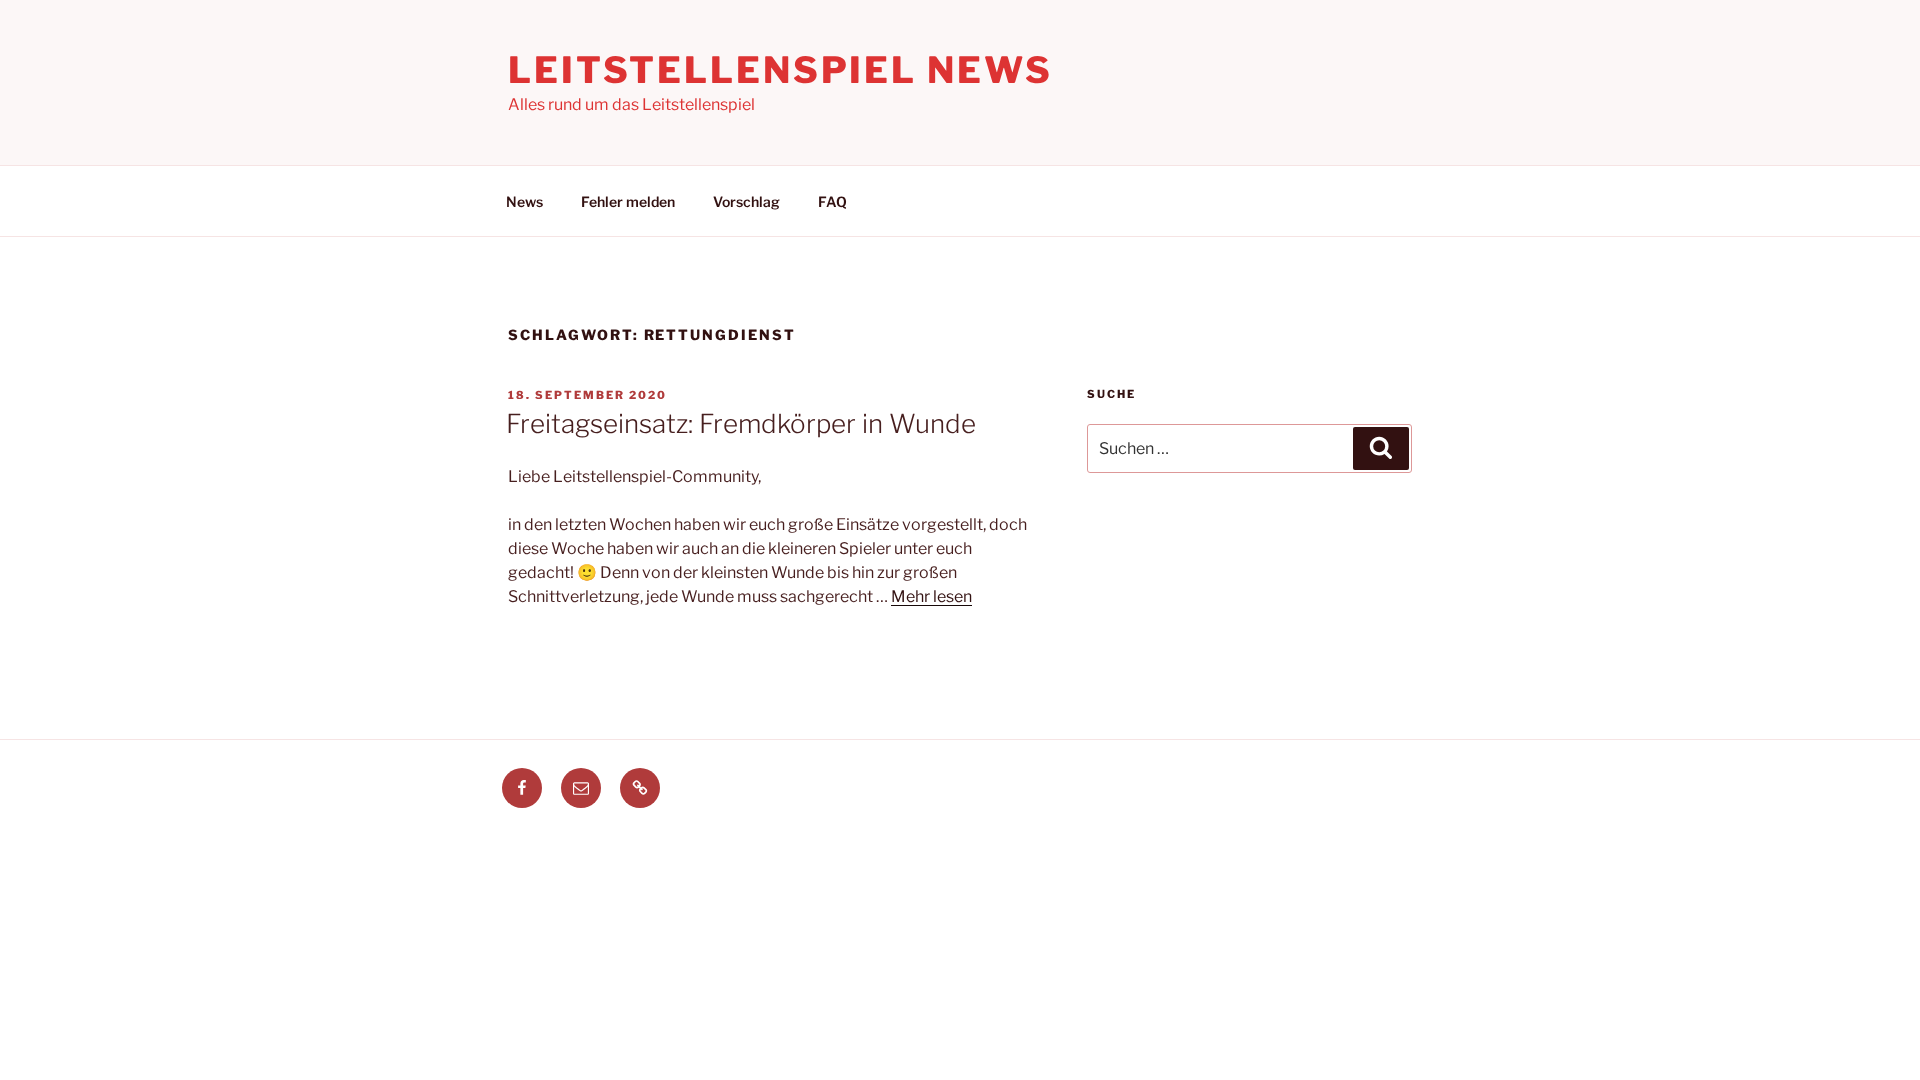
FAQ (832, 201)
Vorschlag (746, 201)
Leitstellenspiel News (780, 70)
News (524, 201)
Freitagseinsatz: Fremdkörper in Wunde (741, 423)
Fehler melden (628, 201)
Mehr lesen (931, 596)
